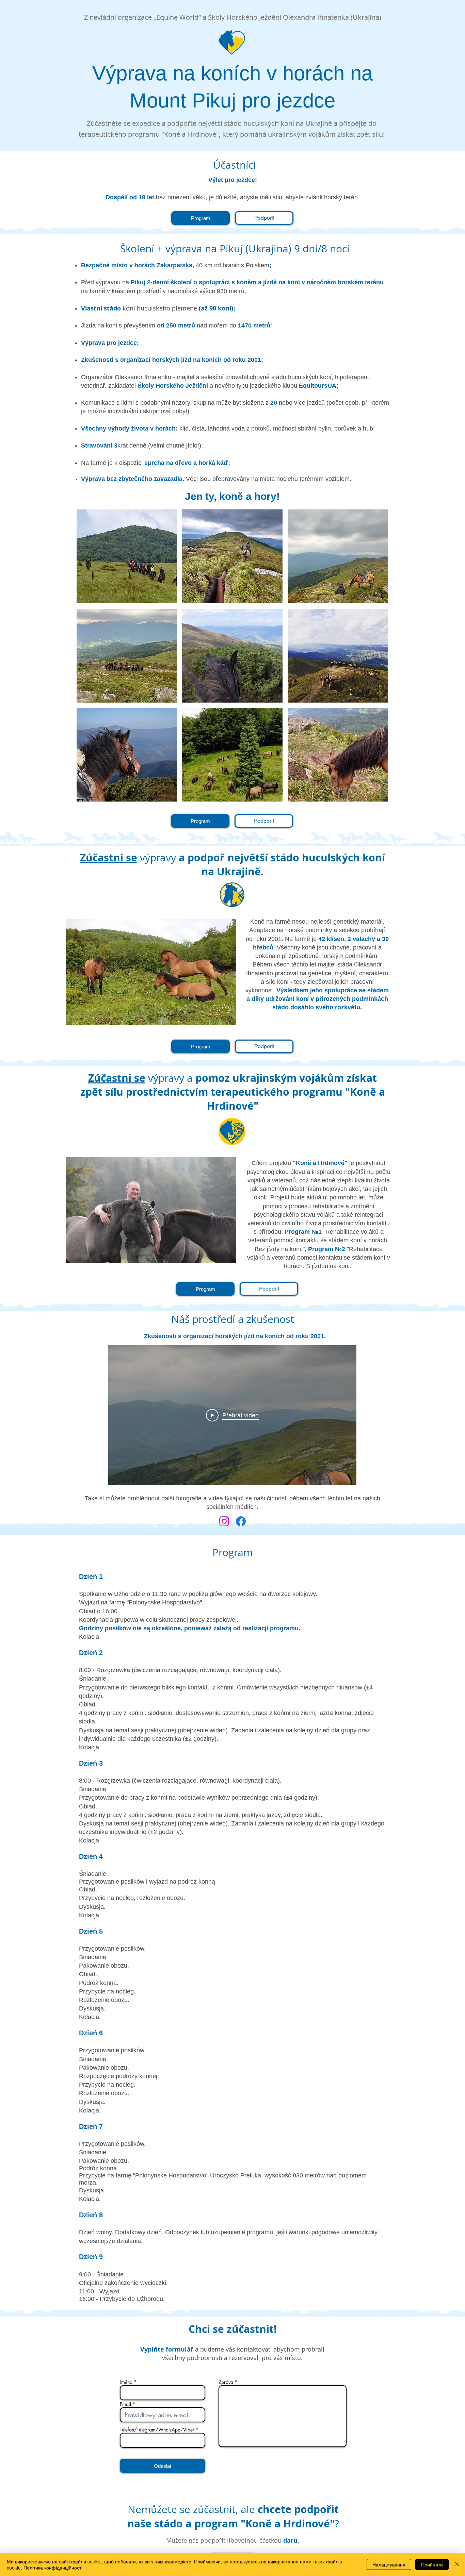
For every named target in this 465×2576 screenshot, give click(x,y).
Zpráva (226, 2382)
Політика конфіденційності (53, 2567)
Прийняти (432, 2564)
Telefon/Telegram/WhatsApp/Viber (157, 2430)
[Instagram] (224, 1521)
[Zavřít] (457, 2564)
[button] (127, 556)
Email (125, 2404)
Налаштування (389, 2564)
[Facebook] (241, 1521)
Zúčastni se (109, 857)
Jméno (126, 2382)
